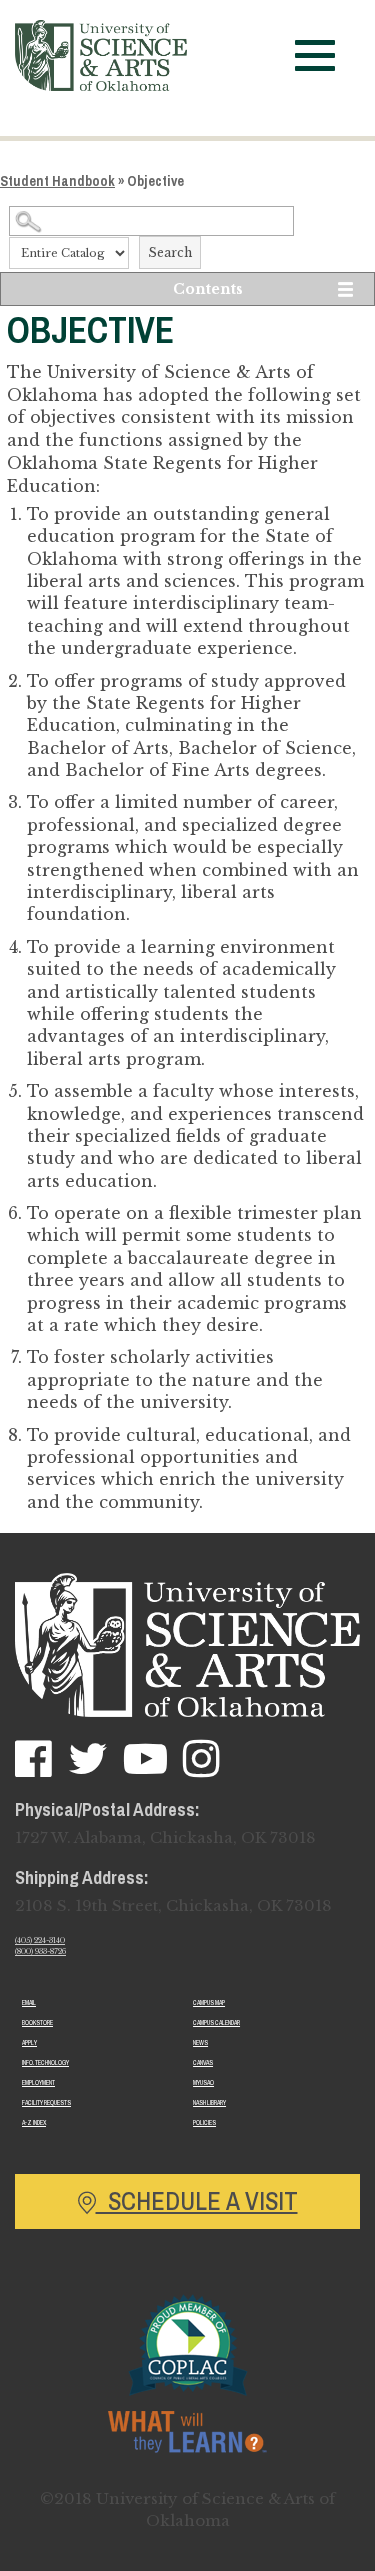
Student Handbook (57, 181)
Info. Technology (45, 2062)
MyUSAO (203, 2082)
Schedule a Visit (197, 2201)
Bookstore (37, 2022)
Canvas (203, 2062)
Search (170, 252)
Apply (29, 2042)
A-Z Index (34, 2122)
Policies (204, 2122)
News (200, 2042)
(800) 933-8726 (40, 1951)
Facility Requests (46, 2102)
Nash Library (209, 2102)
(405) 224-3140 (40, 1940)
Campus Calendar (216, 2022)
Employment (38, 2082)
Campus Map (209, 2002)
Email (29, 2002)
